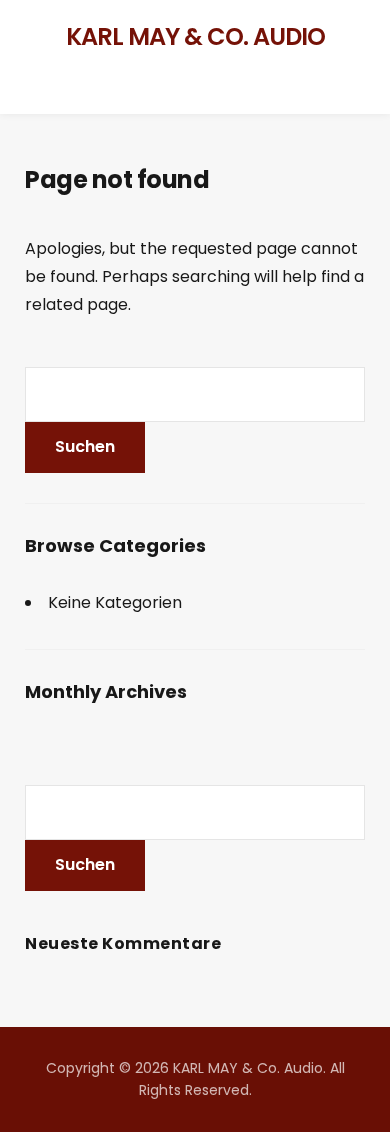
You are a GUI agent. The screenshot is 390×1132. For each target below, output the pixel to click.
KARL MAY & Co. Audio (195, 36)
